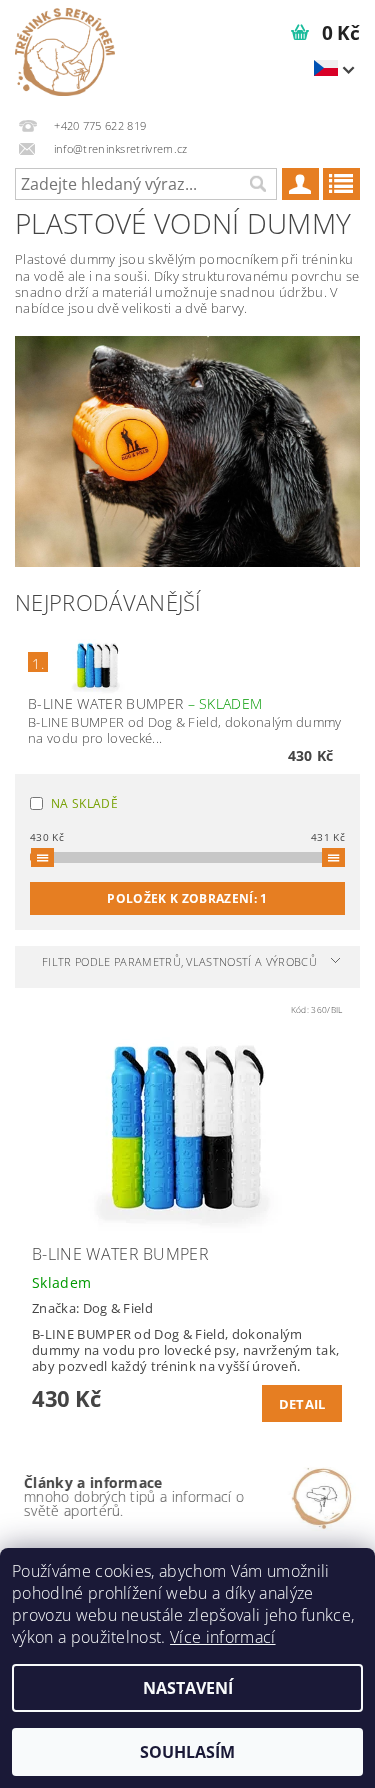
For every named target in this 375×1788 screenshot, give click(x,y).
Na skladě (84, 803)
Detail (302, 1404)
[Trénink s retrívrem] (65, 52)
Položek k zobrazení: (187, 898)
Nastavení (188, 1688)
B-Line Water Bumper (145, 703)
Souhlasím (187, 1752)
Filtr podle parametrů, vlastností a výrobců (179, 961)
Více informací (222, 1637)
